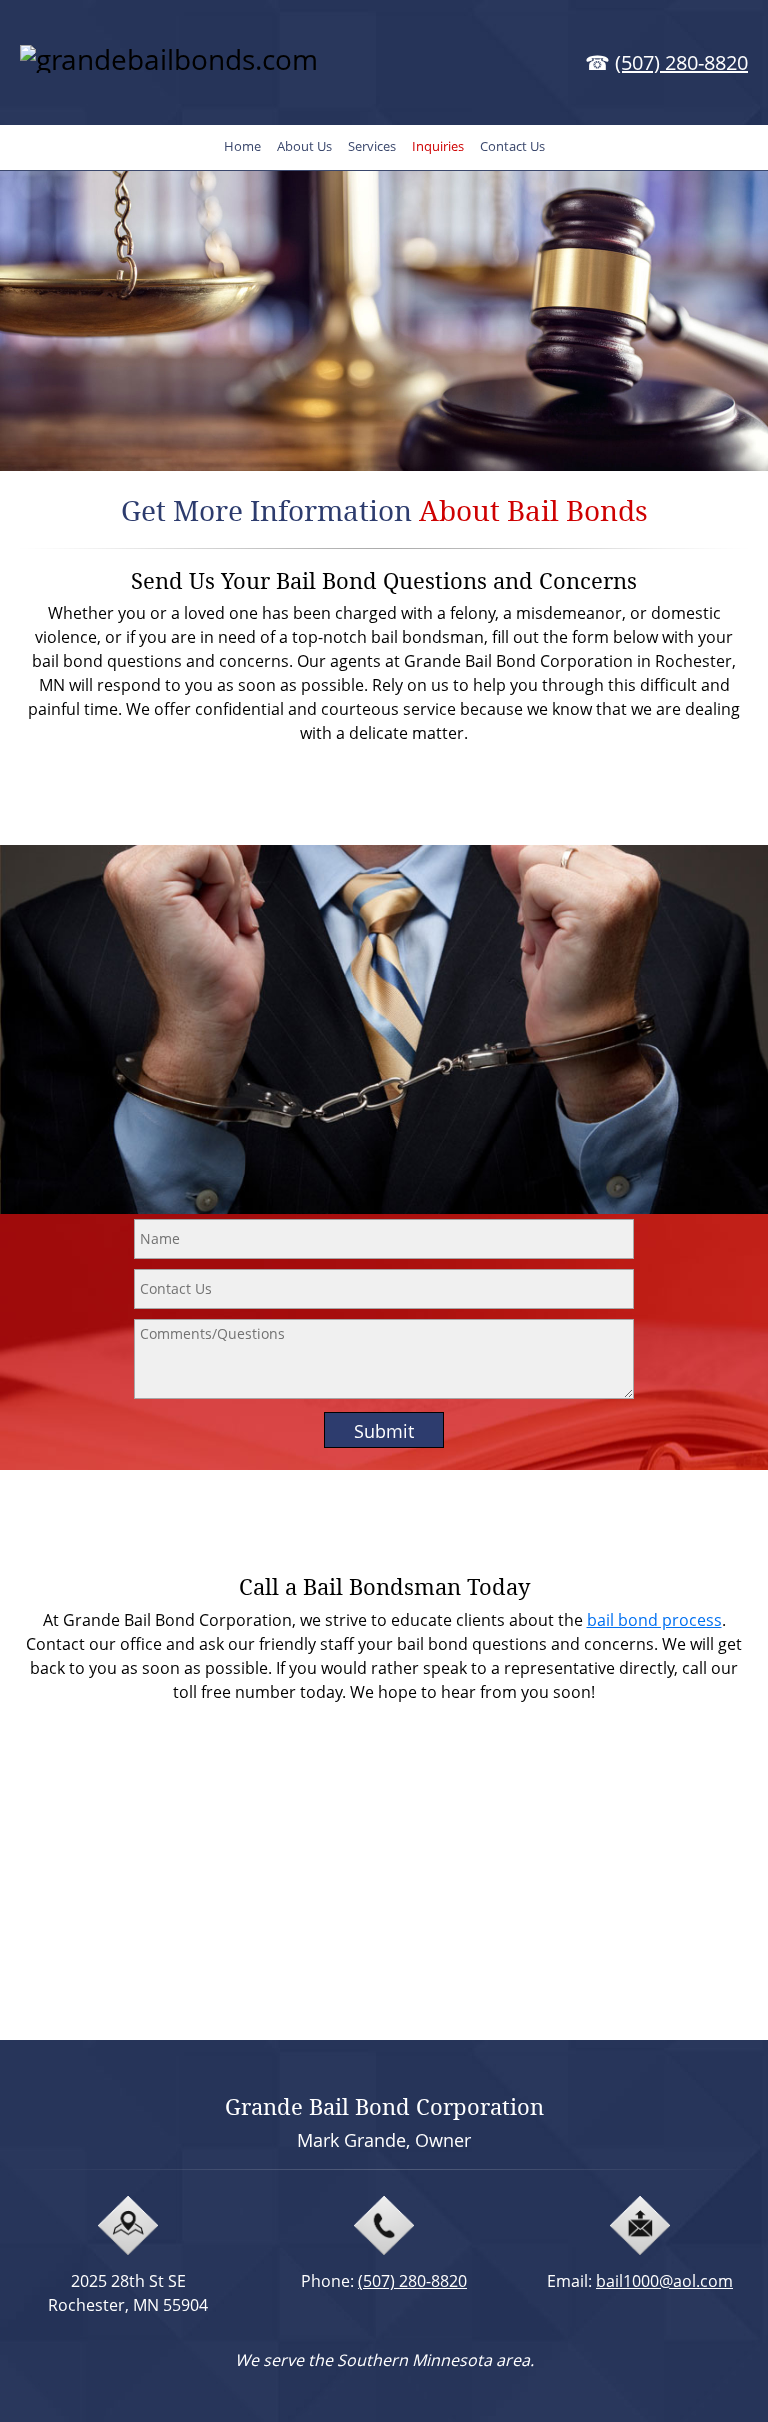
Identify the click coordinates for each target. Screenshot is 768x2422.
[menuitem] (242, 147)
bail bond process (654, 1620)
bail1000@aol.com (664, 2281)
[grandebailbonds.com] (195, 70)
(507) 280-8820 (681, 62)
